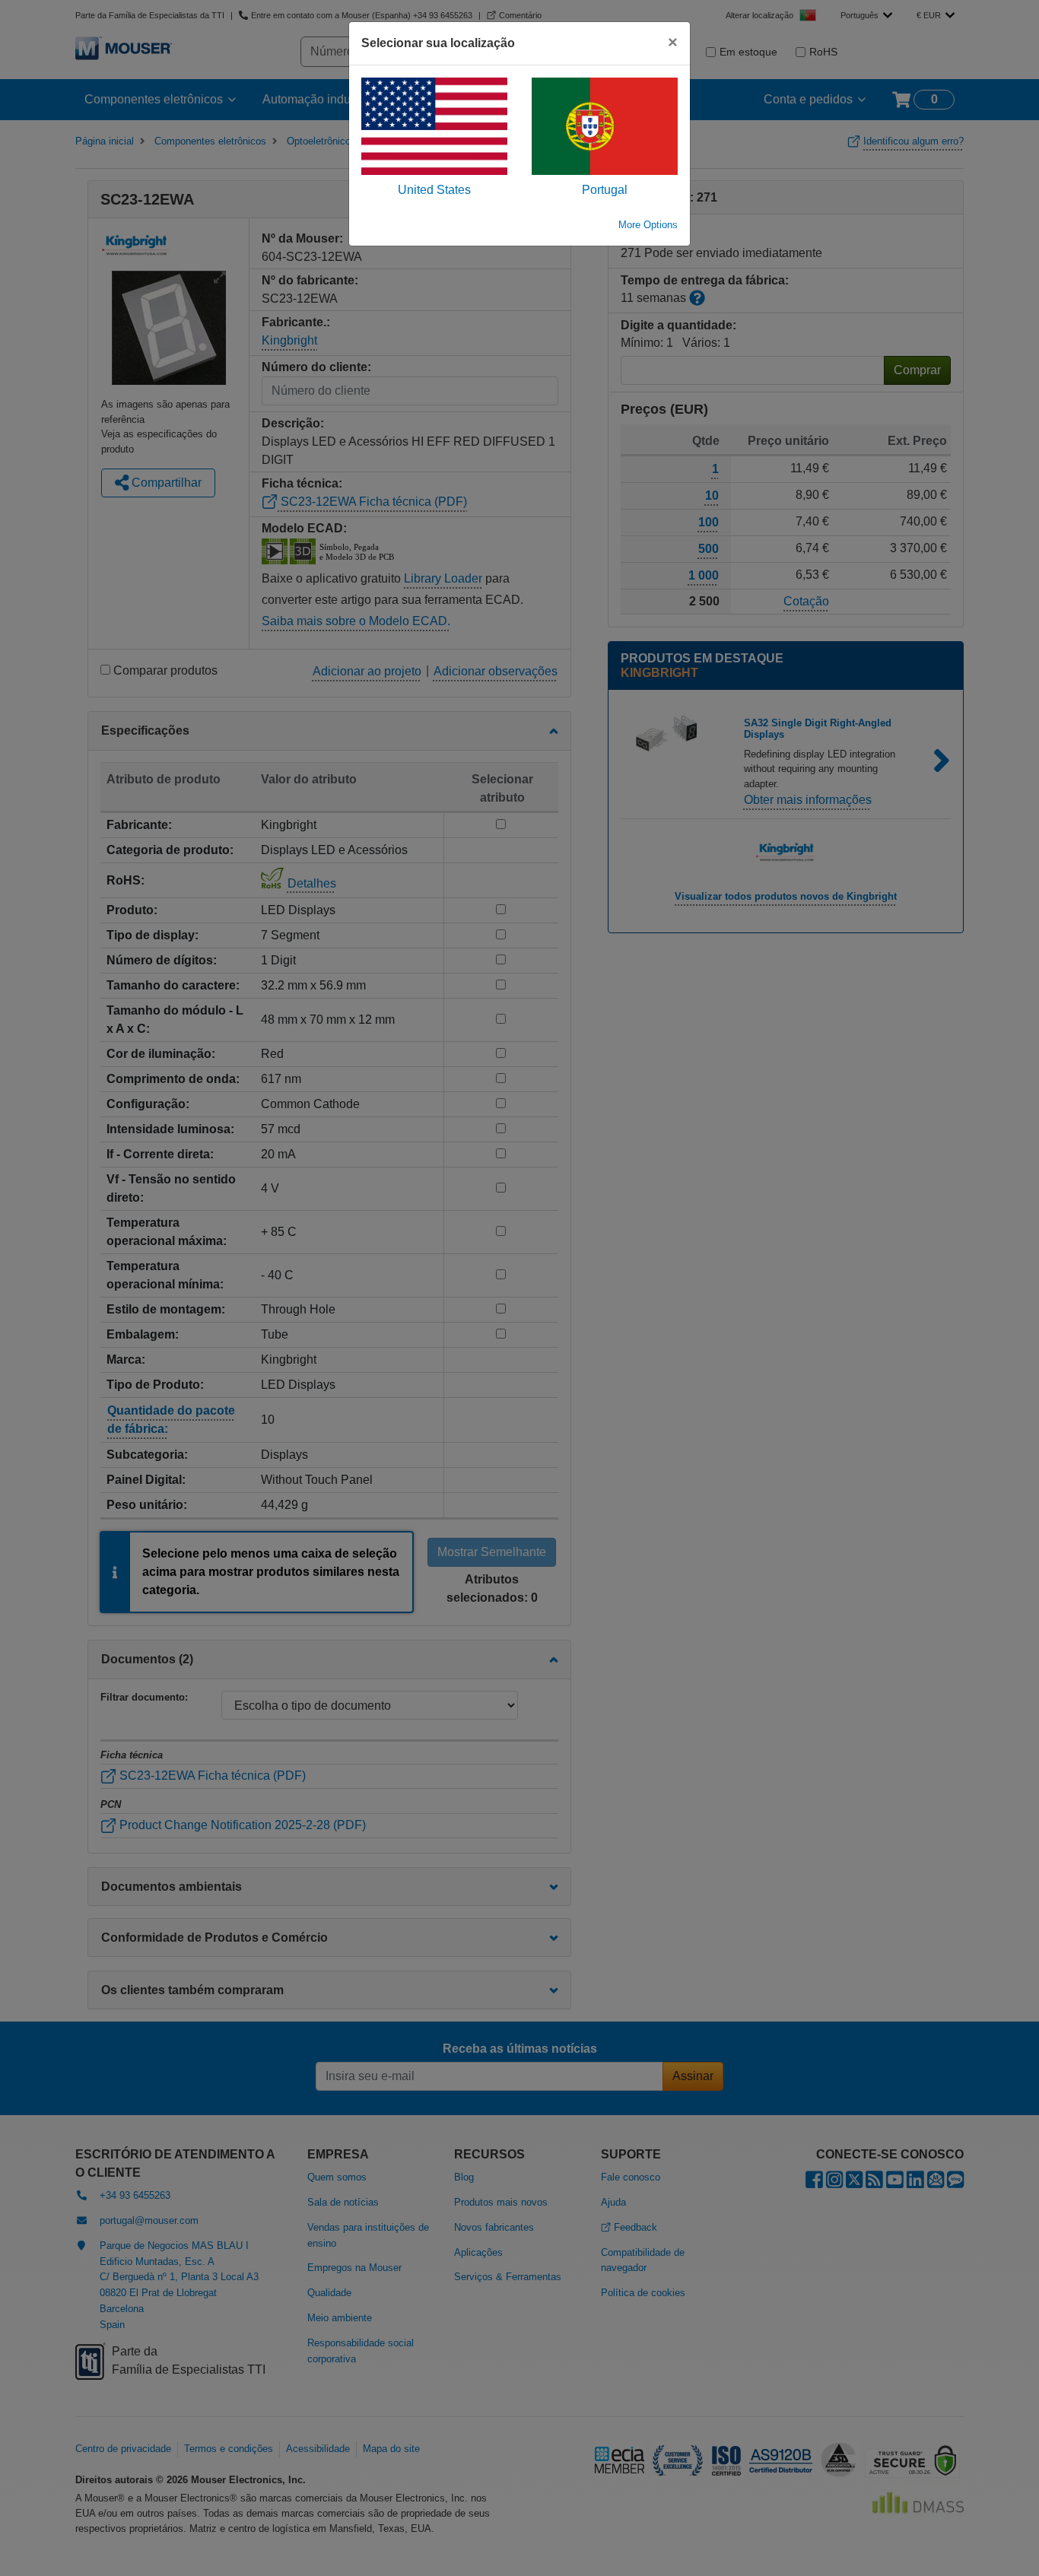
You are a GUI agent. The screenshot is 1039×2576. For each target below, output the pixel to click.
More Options (648, 225)
